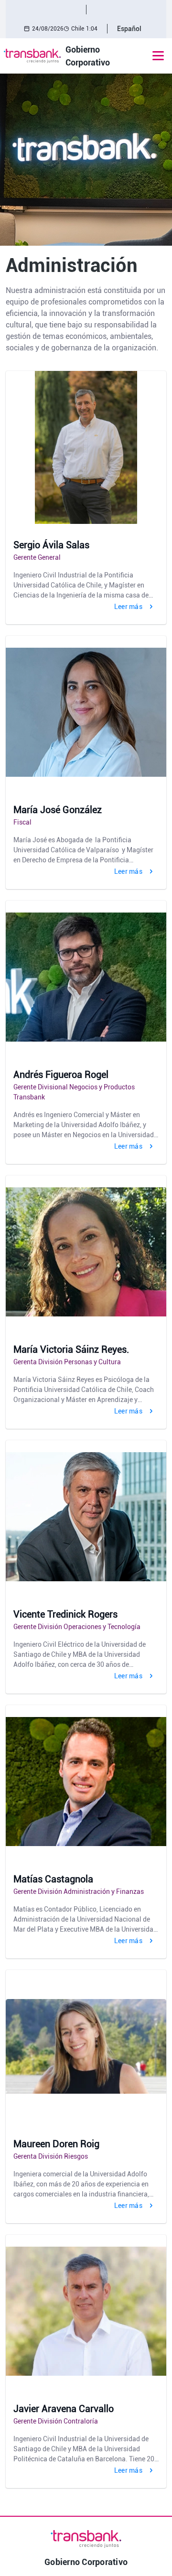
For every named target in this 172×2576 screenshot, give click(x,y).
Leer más (128, 607)
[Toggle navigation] (158, 56)
